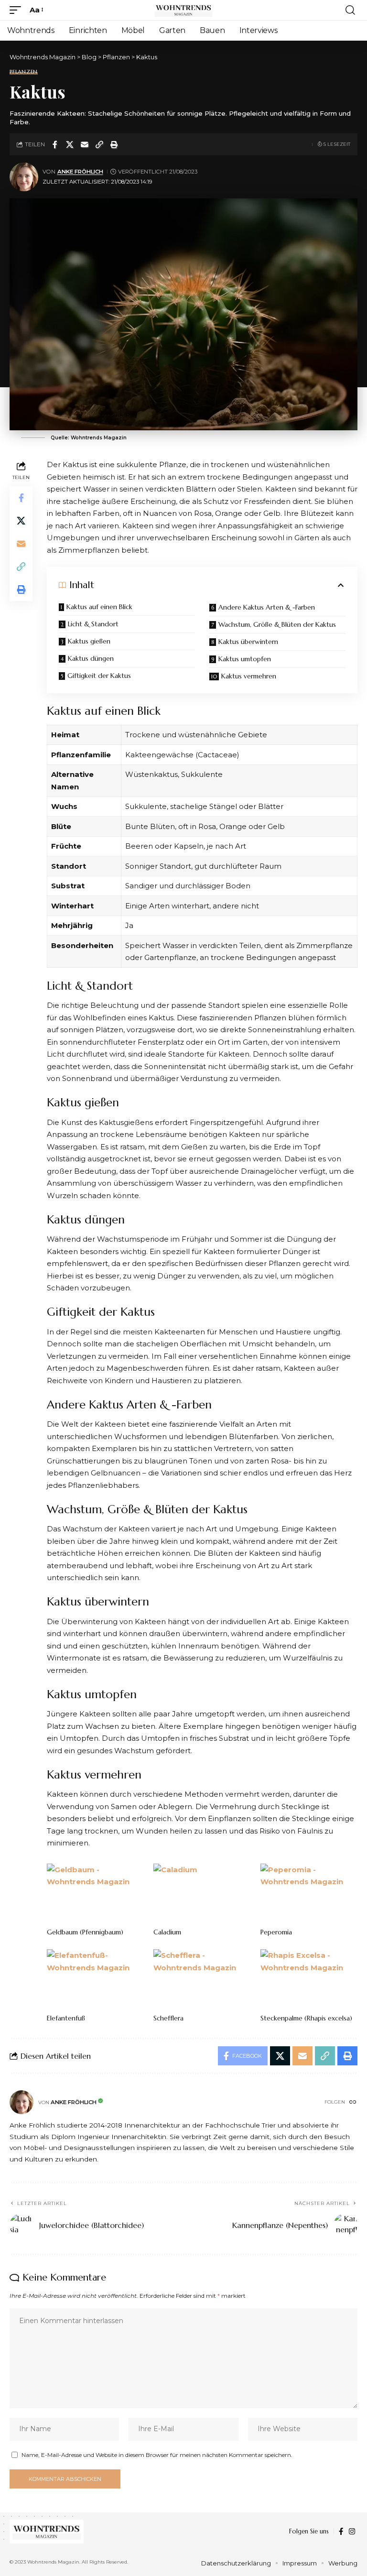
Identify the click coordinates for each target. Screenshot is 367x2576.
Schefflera (168, 2018)
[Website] (353, 2103)
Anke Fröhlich (80, 172)
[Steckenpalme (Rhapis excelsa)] (309, 1978)
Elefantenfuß (66, 2018)
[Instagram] (352, 2532)
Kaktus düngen (91, 658)
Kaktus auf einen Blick (99, 607)
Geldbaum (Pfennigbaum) (85, 1932)
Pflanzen (24, 72)
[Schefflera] (202, 1978)
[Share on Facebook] (55, 144)
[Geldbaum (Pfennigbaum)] (95, 1893)
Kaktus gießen (89, 641)
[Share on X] (70, 144)
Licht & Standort (93, 624)
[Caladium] (202, 1893)
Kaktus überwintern (248, 642)
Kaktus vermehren (249, 676)
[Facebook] (341, 2532)
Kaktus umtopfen (245, 659)
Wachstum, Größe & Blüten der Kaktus (277, 624)
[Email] (85, 144)
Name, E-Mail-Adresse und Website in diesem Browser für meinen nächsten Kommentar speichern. (157, 2455)
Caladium (167, 1932)
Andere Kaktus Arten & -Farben (267, 607)
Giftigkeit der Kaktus (99, 676)
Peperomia (276, 1932)
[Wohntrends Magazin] (183, 10)
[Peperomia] (309, 1893)
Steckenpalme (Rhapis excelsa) (306, 2018)
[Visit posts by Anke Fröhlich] (24, 177)
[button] (18, 10)
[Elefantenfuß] (95, 1978)
